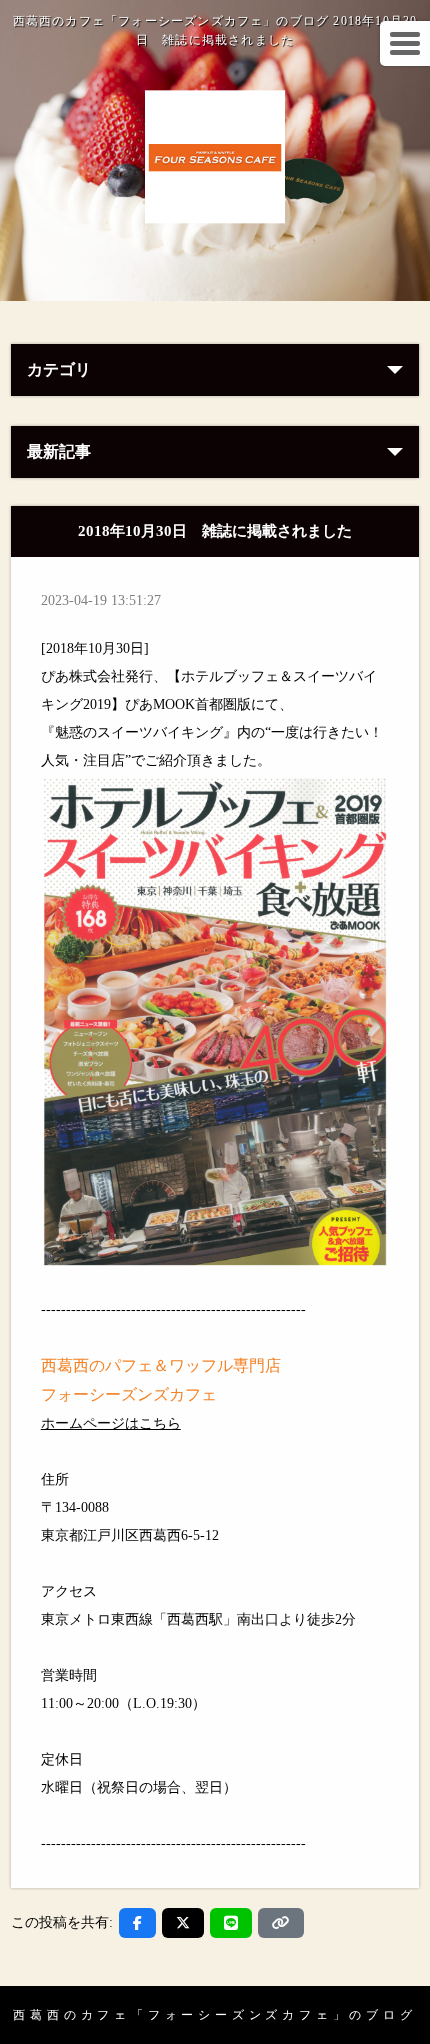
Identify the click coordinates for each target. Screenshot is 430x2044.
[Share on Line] (231, 1923)
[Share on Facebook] (137, 1923)
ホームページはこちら (111, 1423)
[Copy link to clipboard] (281, 1923)
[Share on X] (183, 1923)
